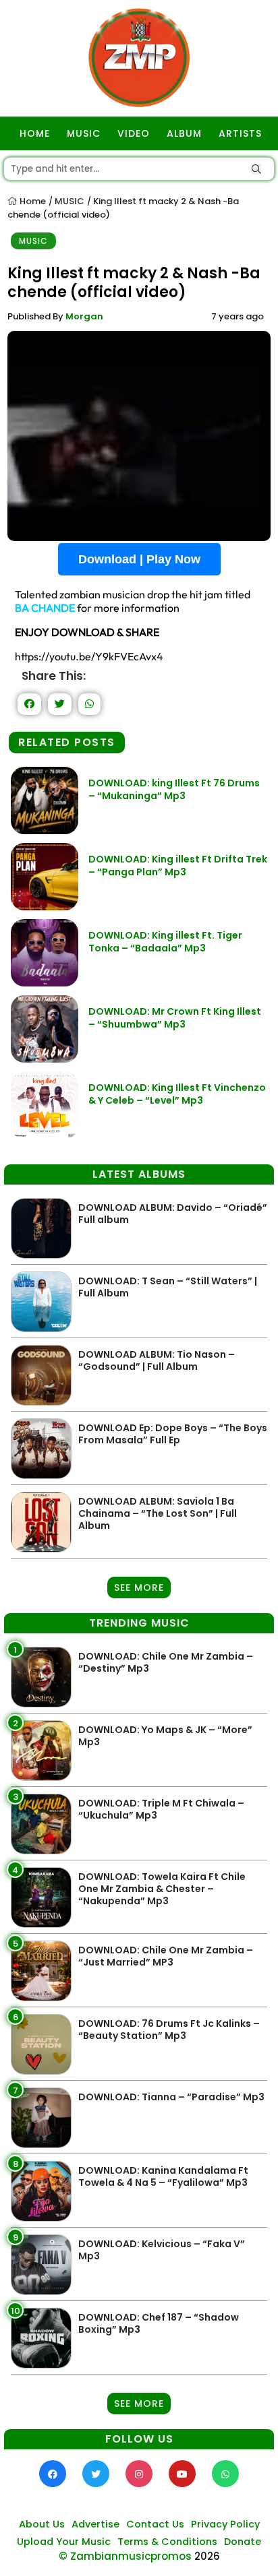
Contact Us (155, 2524)
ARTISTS (240, 133)
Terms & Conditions (167, 2542)
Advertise (95, 2524)
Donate (243, 2542)
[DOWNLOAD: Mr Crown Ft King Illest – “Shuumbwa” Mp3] (45, 1059)
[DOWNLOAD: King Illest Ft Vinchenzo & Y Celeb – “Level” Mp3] (45, 1135)
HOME (35, 133)
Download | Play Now (139, 559)
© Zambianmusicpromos (125, 2556)
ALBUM (184, 133)
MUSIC (84, 133)
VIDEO (134, 133)
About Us (42, 2524)
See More (139, 1588)
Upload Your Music (64, 2542)
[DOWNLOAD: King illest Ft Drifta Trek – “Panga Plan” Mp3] (45, 907)
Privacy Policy (225, 2524)
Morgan (84, 316)
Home (32, 201)
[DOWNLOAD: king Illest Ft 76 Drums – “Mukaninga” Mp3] (45, 830)
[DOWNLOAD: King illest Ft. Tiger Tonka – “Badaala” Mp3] (45, 983)
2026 (207, 2556)
